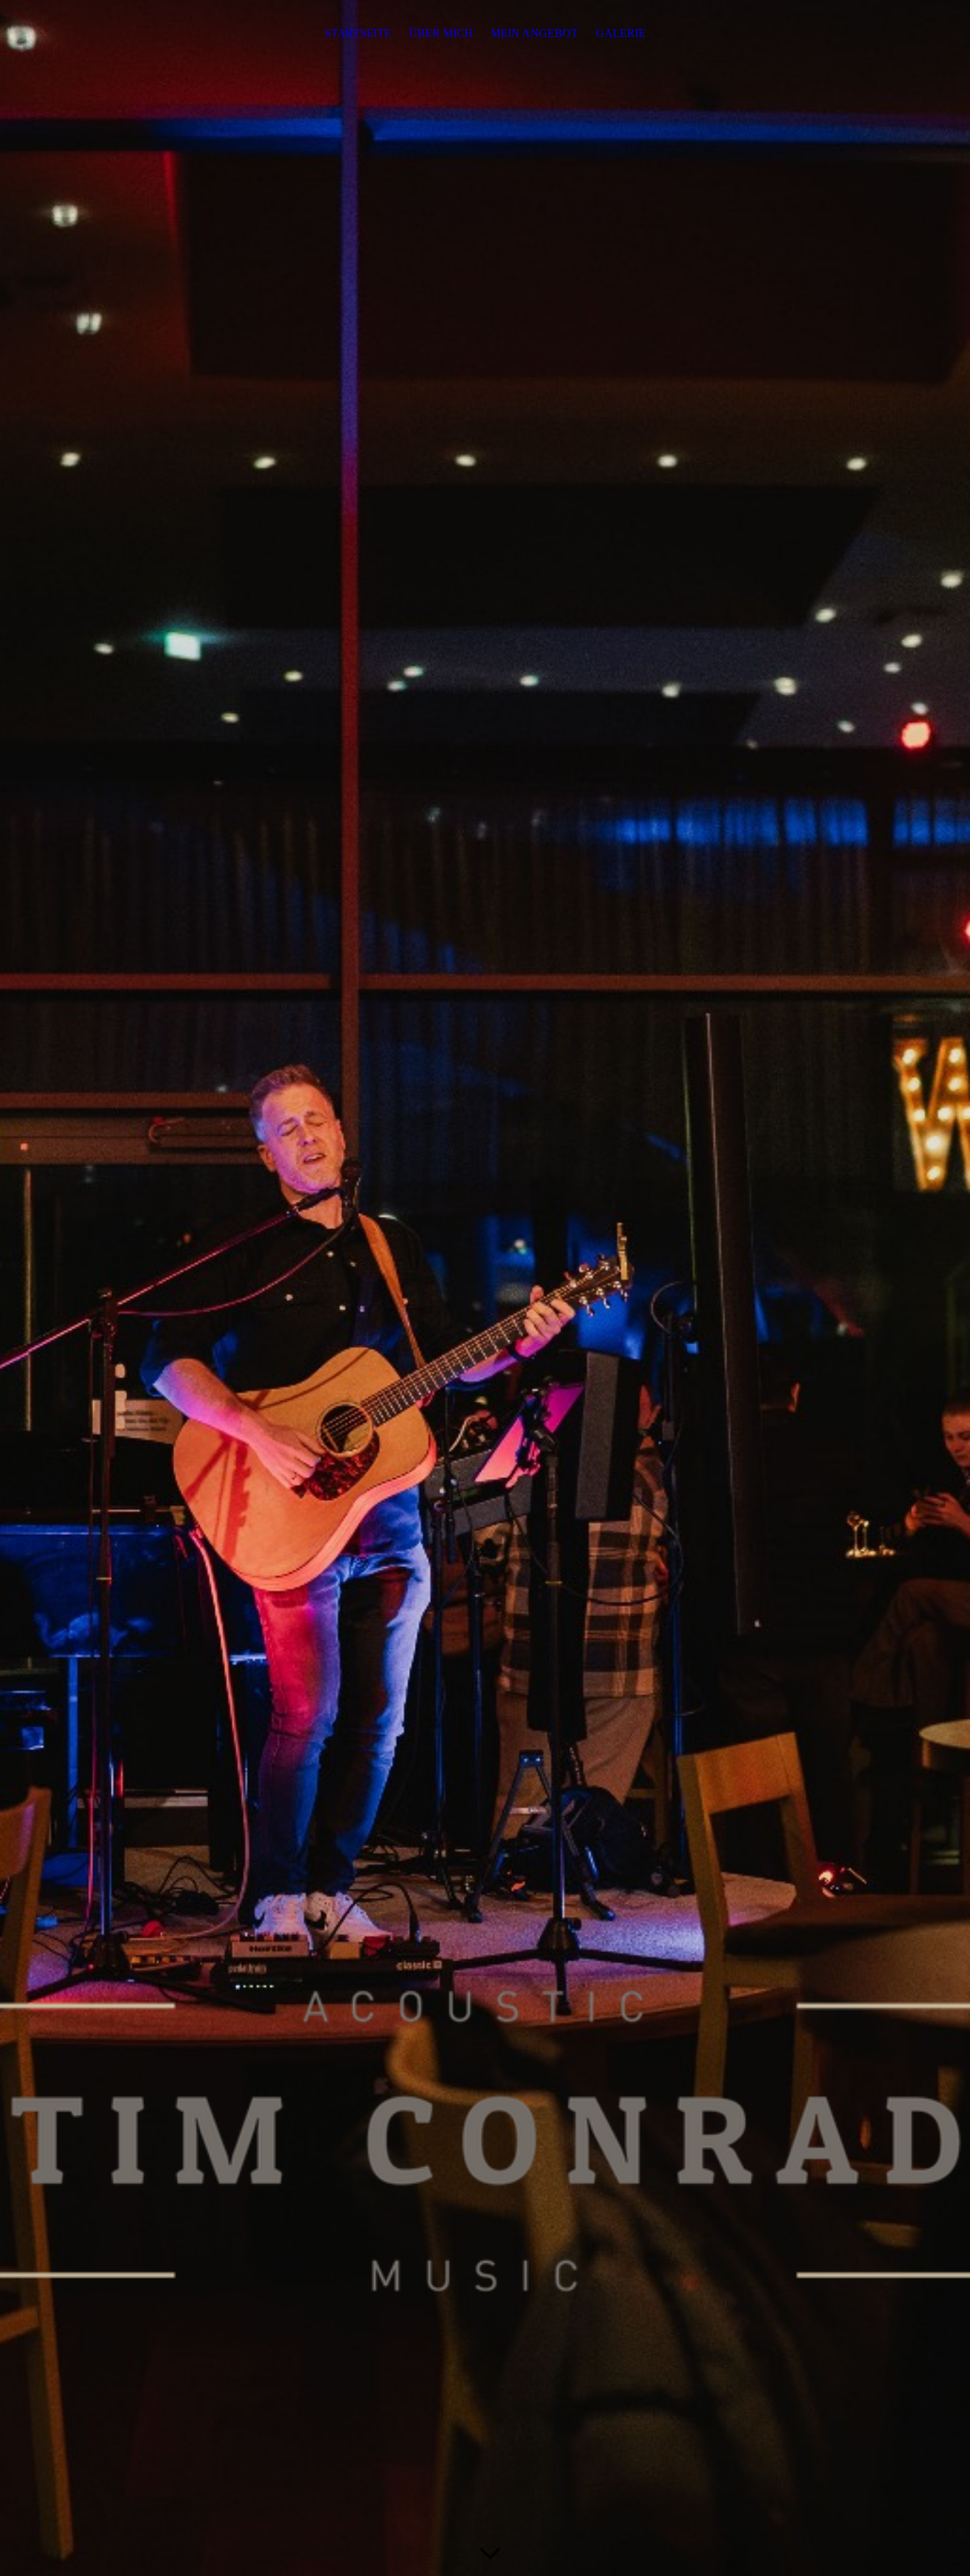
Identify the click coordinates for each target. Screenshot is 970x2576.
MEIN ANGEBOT (534, 33)
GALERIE (621, 33)
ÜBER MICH (441, 33)
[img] (485, 1288)
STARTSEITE (358, 33)
